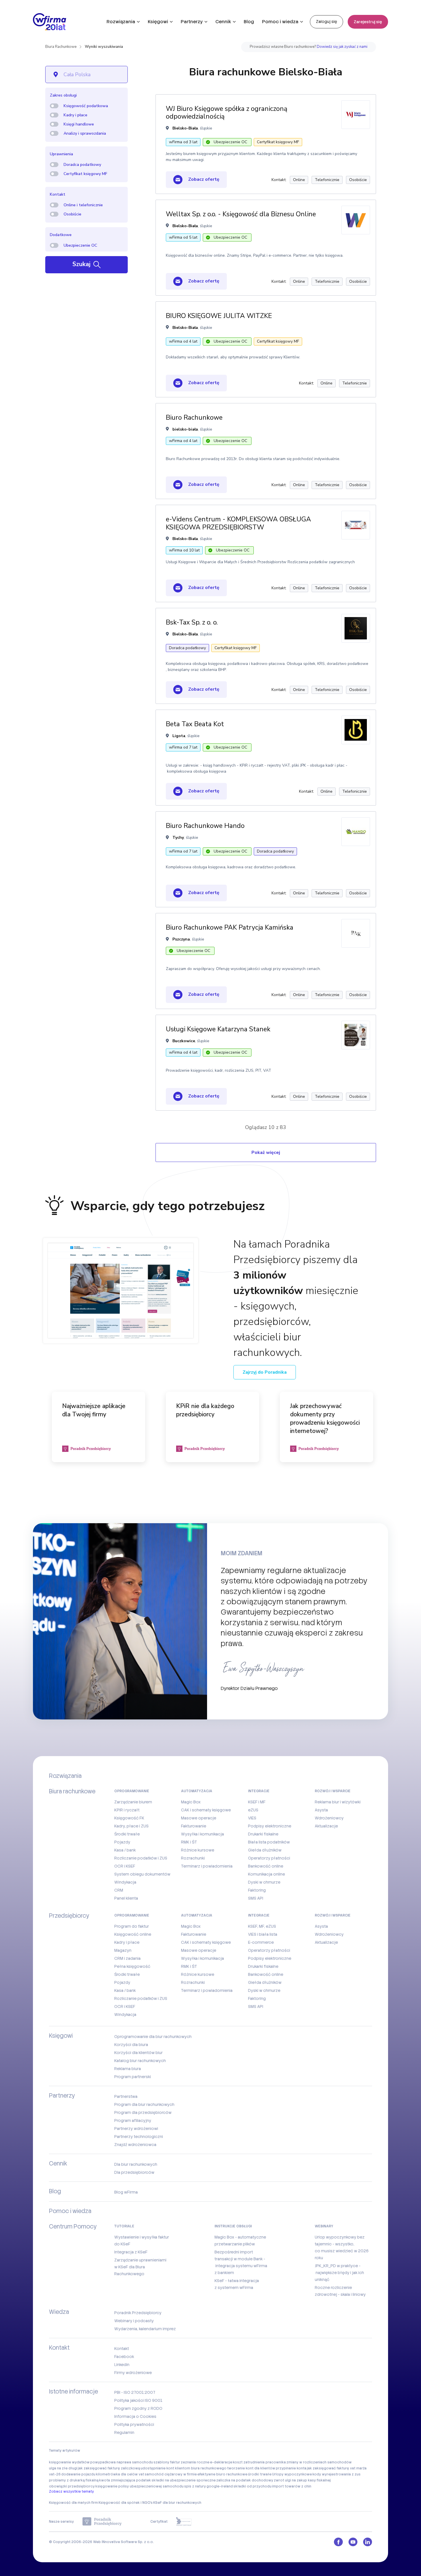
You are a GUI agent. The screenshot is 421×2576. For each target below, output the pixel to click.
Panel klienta (126, 1898)
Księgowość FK (129, 1818)
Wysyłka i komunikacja (202, 1834)
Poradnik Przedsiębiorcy (138, 2313)
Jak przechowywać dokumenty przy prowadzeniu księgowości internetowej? (325, 1418)
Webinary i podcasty (134, 2321)
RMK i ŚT (189, 1842)
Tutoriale (124, 2226)
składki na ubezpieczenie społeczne (184, 2480)
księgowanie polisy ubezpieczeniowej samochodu (139, 2486)
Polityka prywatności (134, 2424)
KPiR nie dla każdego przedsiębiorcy (205, 1410)
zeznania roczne (195, 2462)
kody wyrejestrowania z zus (337, 2474)
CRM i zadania (127, 1958)
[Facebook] (338, 2542)
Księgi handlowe (79, 124)
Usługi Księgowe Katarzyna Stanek (218, 1029)
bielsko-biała (185, 429)
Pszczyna (181, 939)
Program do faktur (132, 1926)
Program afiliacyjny (133, 2121)
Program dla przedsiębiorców (143, 2112)
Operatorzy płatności (269, 1858)
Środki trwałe (127, 1834)
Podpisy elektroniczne (270, 1826)
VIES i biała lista (263, 1934)
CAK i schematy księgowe (206, 1810)
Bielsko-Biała (185, 128)
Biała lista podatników (269, 1842)
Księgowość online (133, 1934)
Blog (249, 22)
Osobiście (72, 214)
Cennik (223, 22)
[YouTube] (353, 2542)
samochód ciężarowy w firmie (171, 2474)
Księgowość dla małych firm (73, 2503)
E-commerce (261, 1942)
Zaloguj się (326, 21)
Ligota (179, 736)
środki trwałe (260, 2474)
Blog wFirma (126, 2192)
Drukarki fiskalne (263, 1834)
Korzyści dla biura (131, 2045)
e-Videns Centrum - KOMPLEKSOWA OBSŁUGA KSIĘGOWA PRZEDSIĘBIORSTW (238, 523)
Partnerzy (192, 22)
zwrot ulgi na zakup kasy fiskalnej (302, 2480)
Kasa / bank (125, 1850)
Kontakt (122, 2349)
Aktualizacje (326, 1826)
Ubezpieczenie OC (80, 245)
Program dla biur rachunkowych (144, 2104)
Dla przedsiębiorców (134, 2172)
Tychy (178, 838)
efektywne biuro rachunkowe (222, 2474)
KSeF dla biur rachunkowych (177, 2503)
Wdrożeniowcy (329, 1818)
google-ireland (220, 2486)
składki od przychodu (252, 2486)
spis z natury (195, 2486)
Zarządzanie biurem (133, 1802)
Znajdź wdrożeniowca (135, 2145)
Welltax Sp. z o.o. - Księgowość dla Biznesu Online (241, 214)
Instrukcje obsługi (233, 2226)
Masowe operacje (199, 1818)
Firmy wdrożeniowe (133, 2373)
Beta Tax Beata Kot (195, 724)
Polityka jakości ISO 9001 (138, 2400)
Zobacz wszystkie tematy (71, 2491)
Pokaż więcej (266, 1152)
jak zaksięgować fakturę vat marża (337, 2468)
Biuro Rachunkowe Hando (205, 826)
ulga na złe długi (63, 2468)
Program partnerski (133, 2077)
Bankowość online (266, 1866)
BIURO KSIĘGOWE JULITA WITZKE (219, 316)
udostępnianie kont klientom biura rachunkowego (184, 2468)
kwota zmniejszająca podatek (125, 2480)
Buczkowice (184, 1041)
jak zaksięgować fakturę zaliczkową (109, 2468)
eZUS (253, 1810)
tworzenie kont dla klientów (251, 2468)
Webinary (324, 2226)
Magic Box (191, 1802)
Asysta (321, 1810)
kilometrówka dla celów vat (120, 2474)
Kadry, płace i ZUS (131, 1826)
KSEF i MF (257, 1802)
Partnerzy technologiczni (139, 2137)
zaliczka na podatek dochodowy (245, 2480)
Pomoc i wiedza (280, 22)
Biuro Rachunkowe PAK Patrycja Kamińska (230, 927)
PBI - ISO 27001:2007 (135, 2392)
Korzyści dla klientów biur (138, 2053)
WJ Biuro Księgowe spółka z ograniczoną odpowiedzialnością (227, 113)
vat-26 (55, 2474)
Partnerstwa (126, 2096)
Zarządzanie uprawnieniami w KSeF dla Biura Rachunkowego (140, 2267)
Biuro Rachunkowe (194, 418)
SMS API (256, 1898)
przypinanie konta (291, 2468)
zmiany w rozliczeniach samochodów (319, 2462)
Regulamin (124, 2432)
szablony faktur (167, 2462)
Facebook (124, 2357)
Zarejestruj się (368, 22)
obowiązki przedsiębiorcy (72, 2486)
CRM (119, 1890)
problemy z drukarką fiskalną (74, 2480)
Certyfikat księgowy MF (85, 174)
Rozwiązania (121, 22)
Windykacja (125, 1882)
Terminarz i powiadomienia (207, 1866)
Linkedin (122, 2365)
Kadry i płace (75, 115)
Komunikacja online (266, 1874)
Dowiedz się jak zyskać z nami (342, 47)
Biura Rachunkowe (61, 47)
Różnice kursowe (198, 1850)
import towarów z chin (292, 2486)
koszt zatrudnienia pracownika (259, 2462)
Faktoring (257, 1890)
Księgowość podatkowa (86, 106)
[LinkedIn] (368, 2542)
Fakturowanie (194, 1826)
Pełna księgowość (132, 1966)
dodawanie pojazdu (78, 2474)
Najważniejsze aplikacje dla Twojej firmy (94, 1410)
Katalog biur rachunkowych (140, 2061)
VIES (252, 1818)
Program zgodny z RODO (138, 2408)
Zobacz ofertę (203, 179)
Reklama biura (128, 2069)
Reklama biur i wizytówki (338, 1802)
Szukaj (82, 264)
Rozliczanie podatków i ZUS (141, 1858)
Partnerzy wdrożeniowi (136, 2129)
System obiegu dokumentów (142, 1874)
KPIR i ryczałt (127, 1810)
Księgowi (158, 22)
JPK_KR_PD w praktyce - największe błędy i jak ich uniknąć (339, 2273)
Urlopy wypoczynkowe (292, 2474)
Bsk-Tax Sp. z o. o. (192, 622)
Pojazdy (122, 1842)
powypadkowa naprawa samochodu (122, 2462)
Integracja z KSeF (131, 2252)
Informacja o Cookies (135, 2416)
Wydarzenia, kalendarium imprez (145, 2329)
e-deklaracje (221, 2462)
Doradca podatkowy (82, 165)
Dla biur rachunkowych (136, 2164)
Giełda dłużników (265, 1850)
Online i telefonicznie (83, 205)
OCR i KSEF (125, 1866)
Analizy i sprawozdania (85, 133)
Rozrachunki (193, 1858)
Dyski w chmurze (264, 1882)
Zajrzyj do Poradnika (265, 1372)
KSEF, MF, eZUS (262, 1926)
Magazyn (123, 1950)
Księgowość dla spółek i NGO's (126, 2503)
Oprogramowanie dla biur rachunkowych (153, 2037)
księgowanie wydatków (69, 2462)
